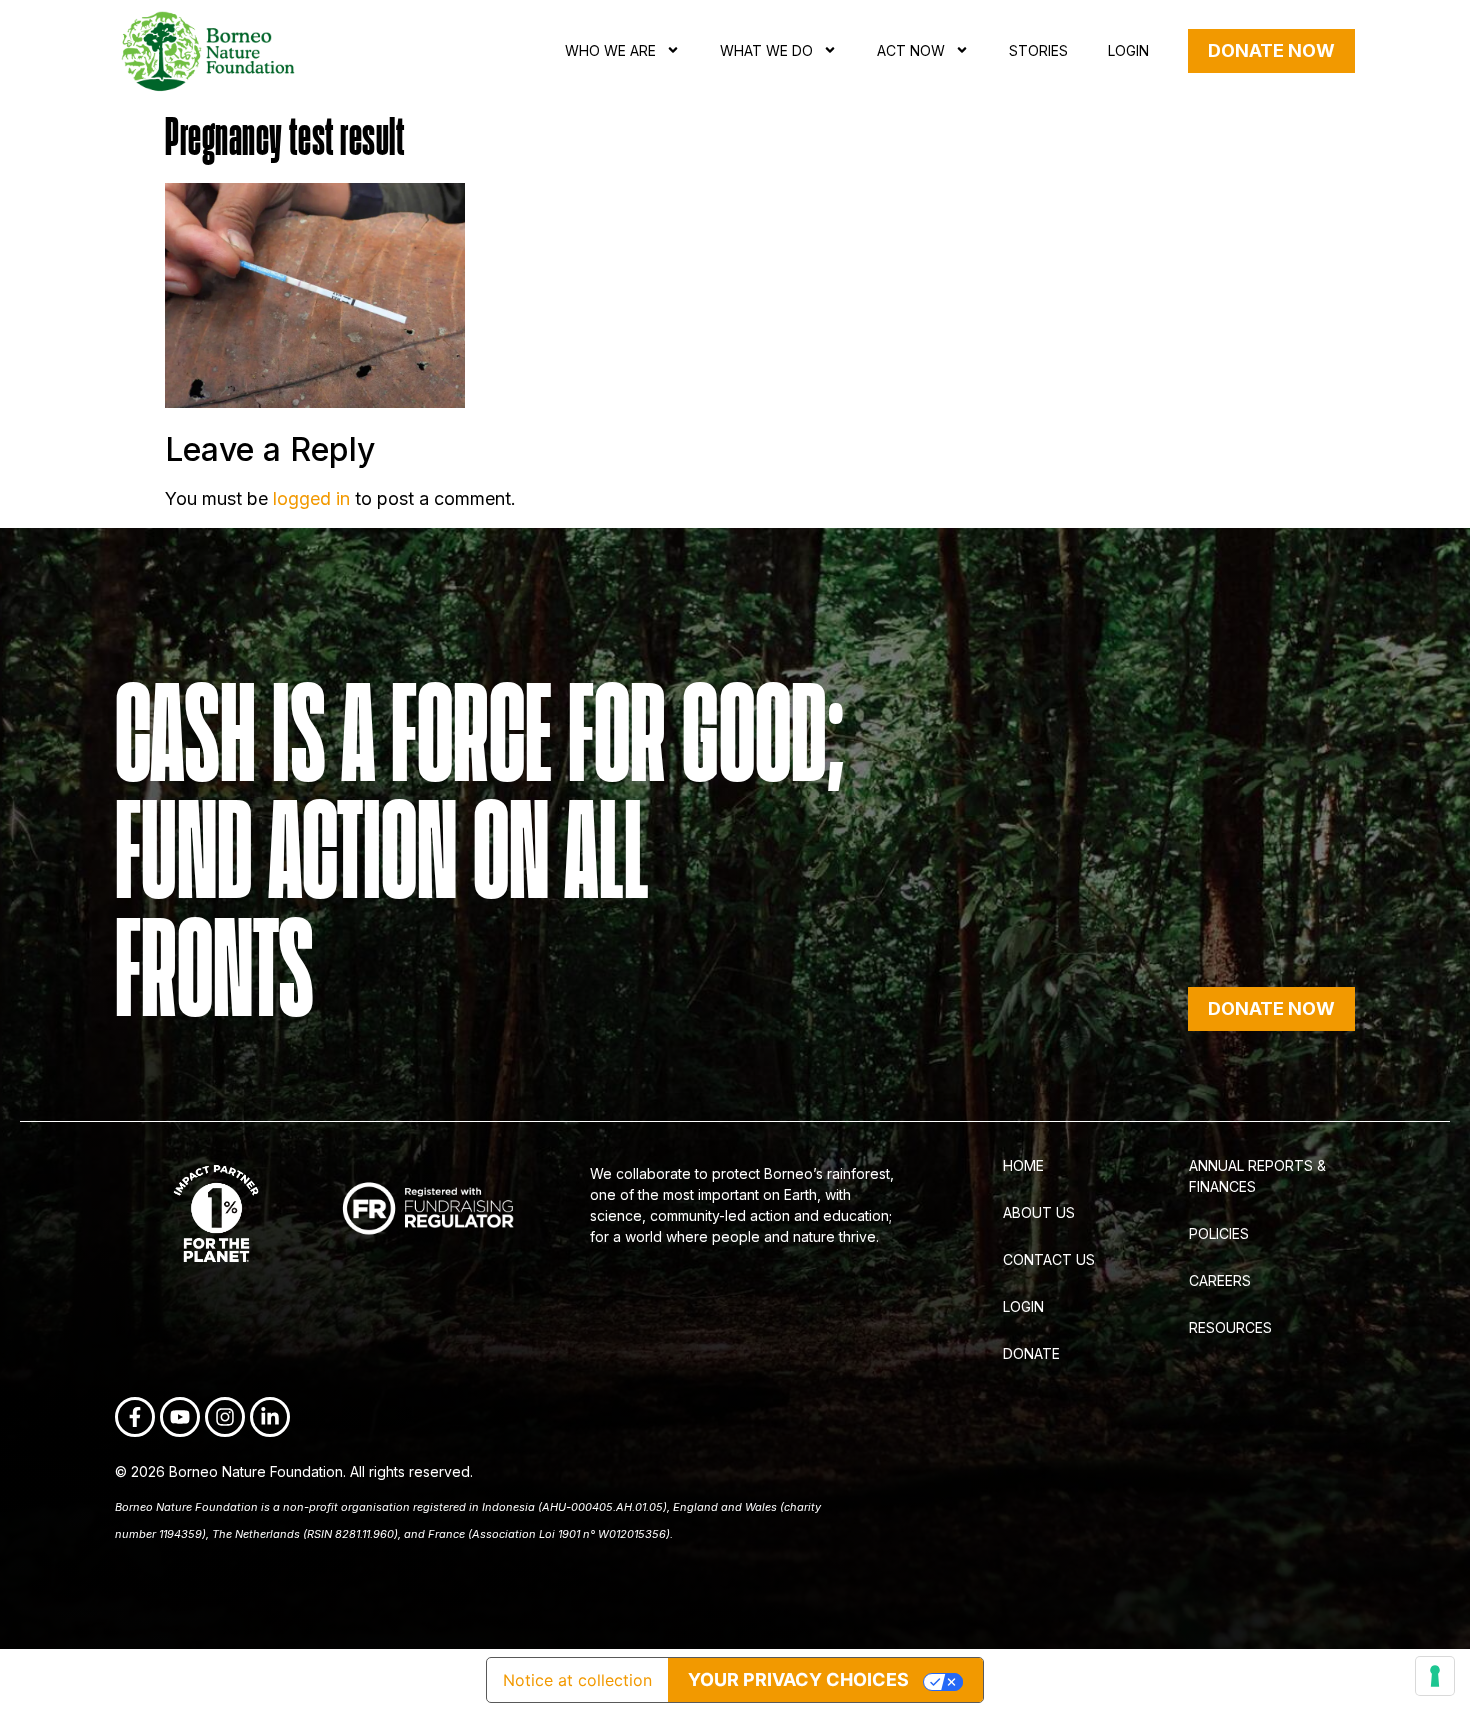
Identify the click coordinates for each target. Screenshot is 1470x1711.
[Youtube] (180, 1417)
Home (1023, 1165)
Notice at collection (577, 1680)
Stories (1038, 50)
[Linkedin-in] (270, 1417)
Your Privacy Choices (798, 1679)
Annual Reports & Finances (1257, 1176)
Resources (1230, 1327)
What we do (766, 50)
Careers (1220, 1280)
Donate (1031, 1353)
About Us (1039, 1212)
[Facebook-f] (135, 1417)
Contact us (1049, 1259)
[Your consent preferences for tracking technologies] (1435, 1676)
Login (1128, 50)
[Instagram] (225, 1417)
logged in (311, 498)
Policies (1219, 1233)
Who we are (610, 50)
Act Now (911, 50)
